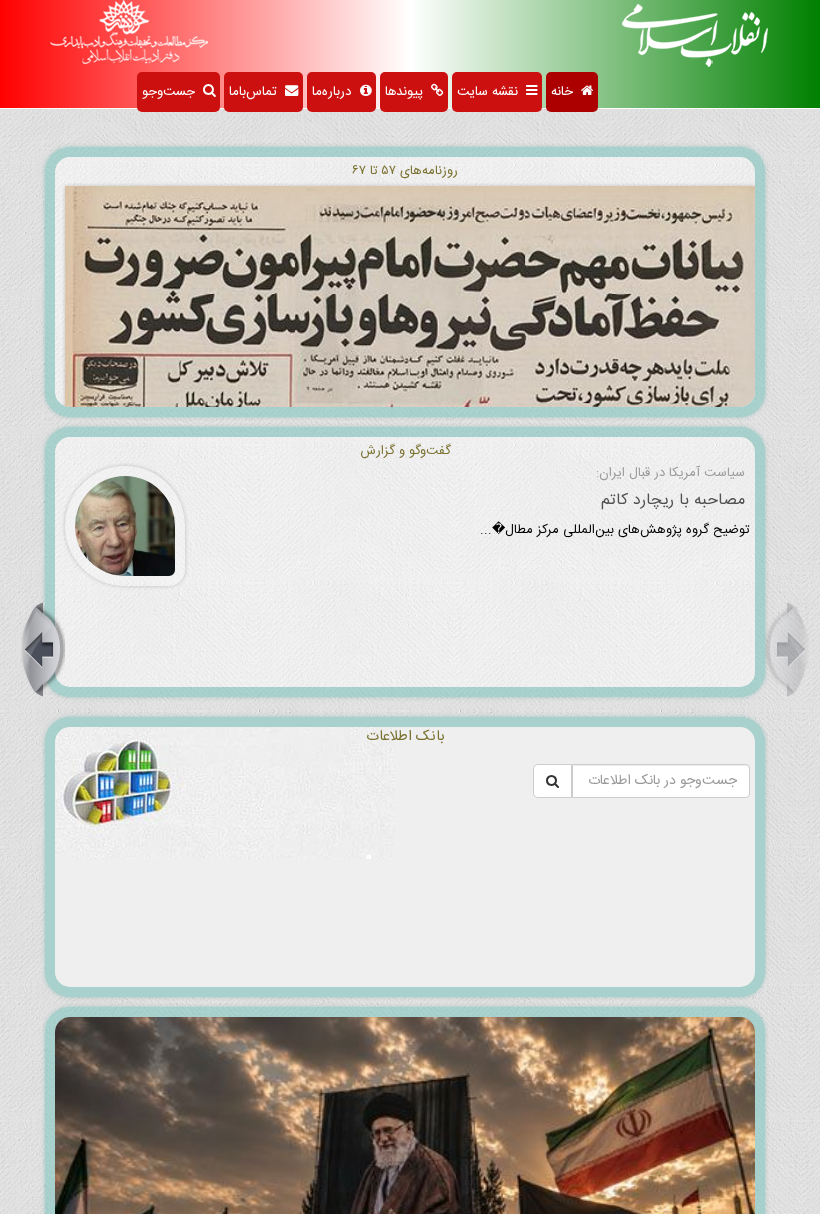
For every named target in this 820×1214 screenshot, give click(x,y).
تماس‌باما (257, 92)
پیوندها (408, 92)
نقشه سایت (491, 92)
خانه (566, 92)
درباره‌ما (336, 92)
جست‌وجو (172, 92)
